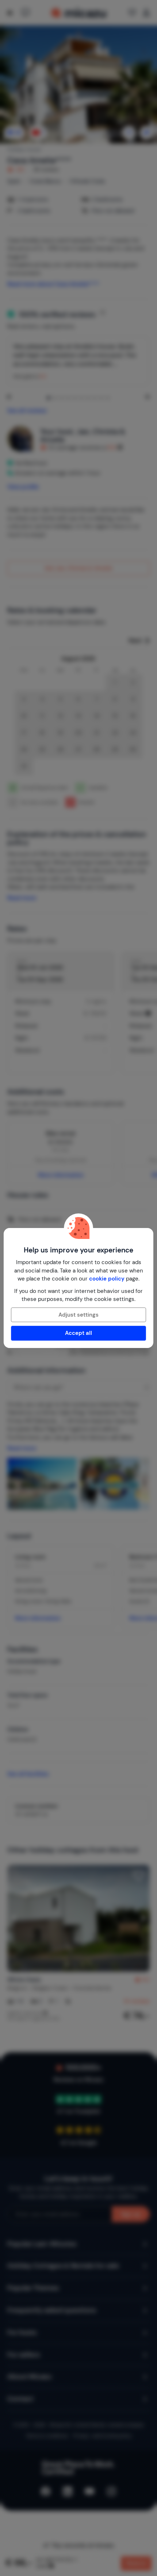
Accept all (78, 1333)
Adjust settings (78, 1315)
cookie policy (107, 1279)
